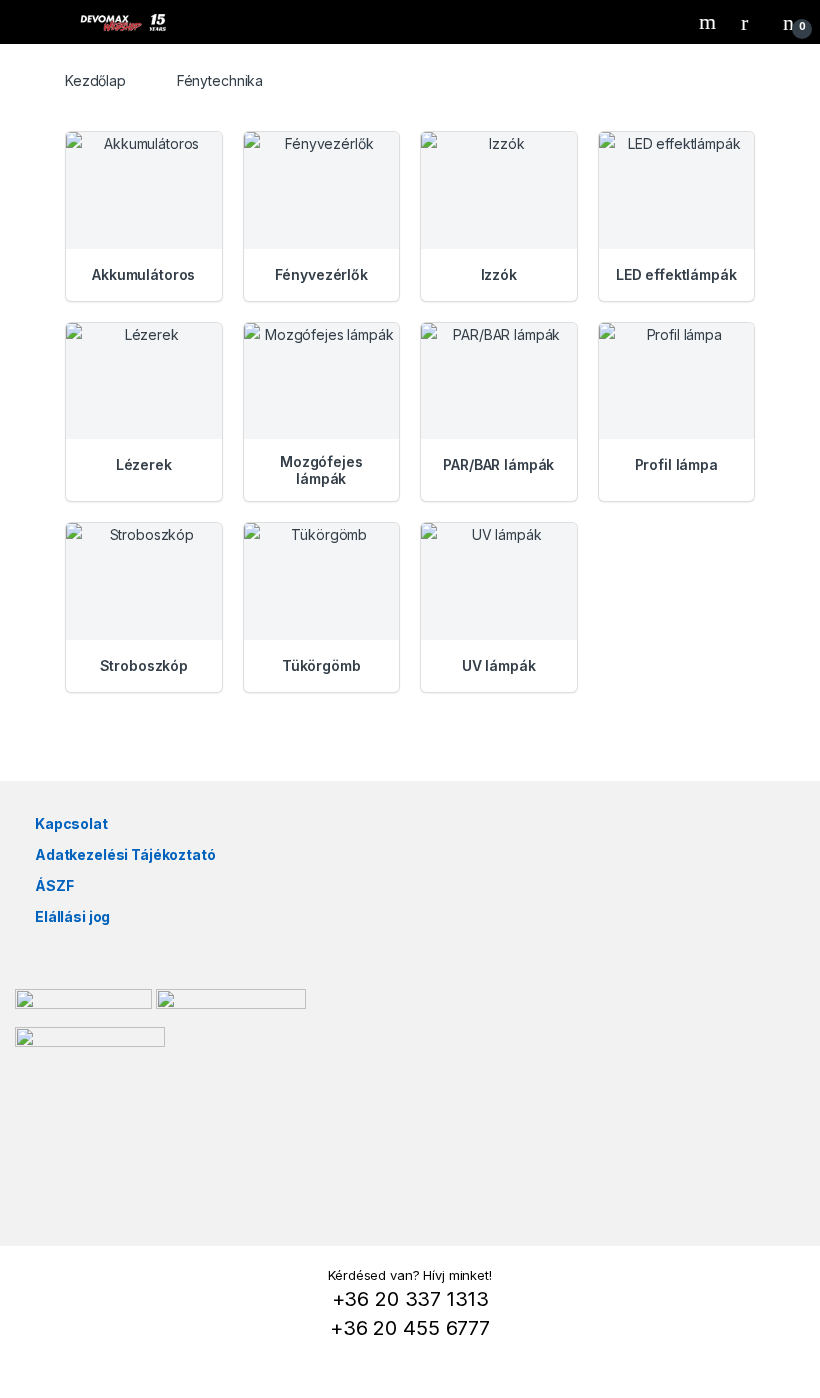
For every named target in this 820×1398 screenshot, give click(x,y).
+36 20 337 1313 (410, 1299)
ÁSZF (54, 885)
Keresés (710, 22)
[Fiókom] (752, 22)
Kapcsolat (71, 823)
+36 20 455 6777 (410, 1328)
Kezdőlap (95, 80)
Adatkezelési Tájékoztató (125, 854)
